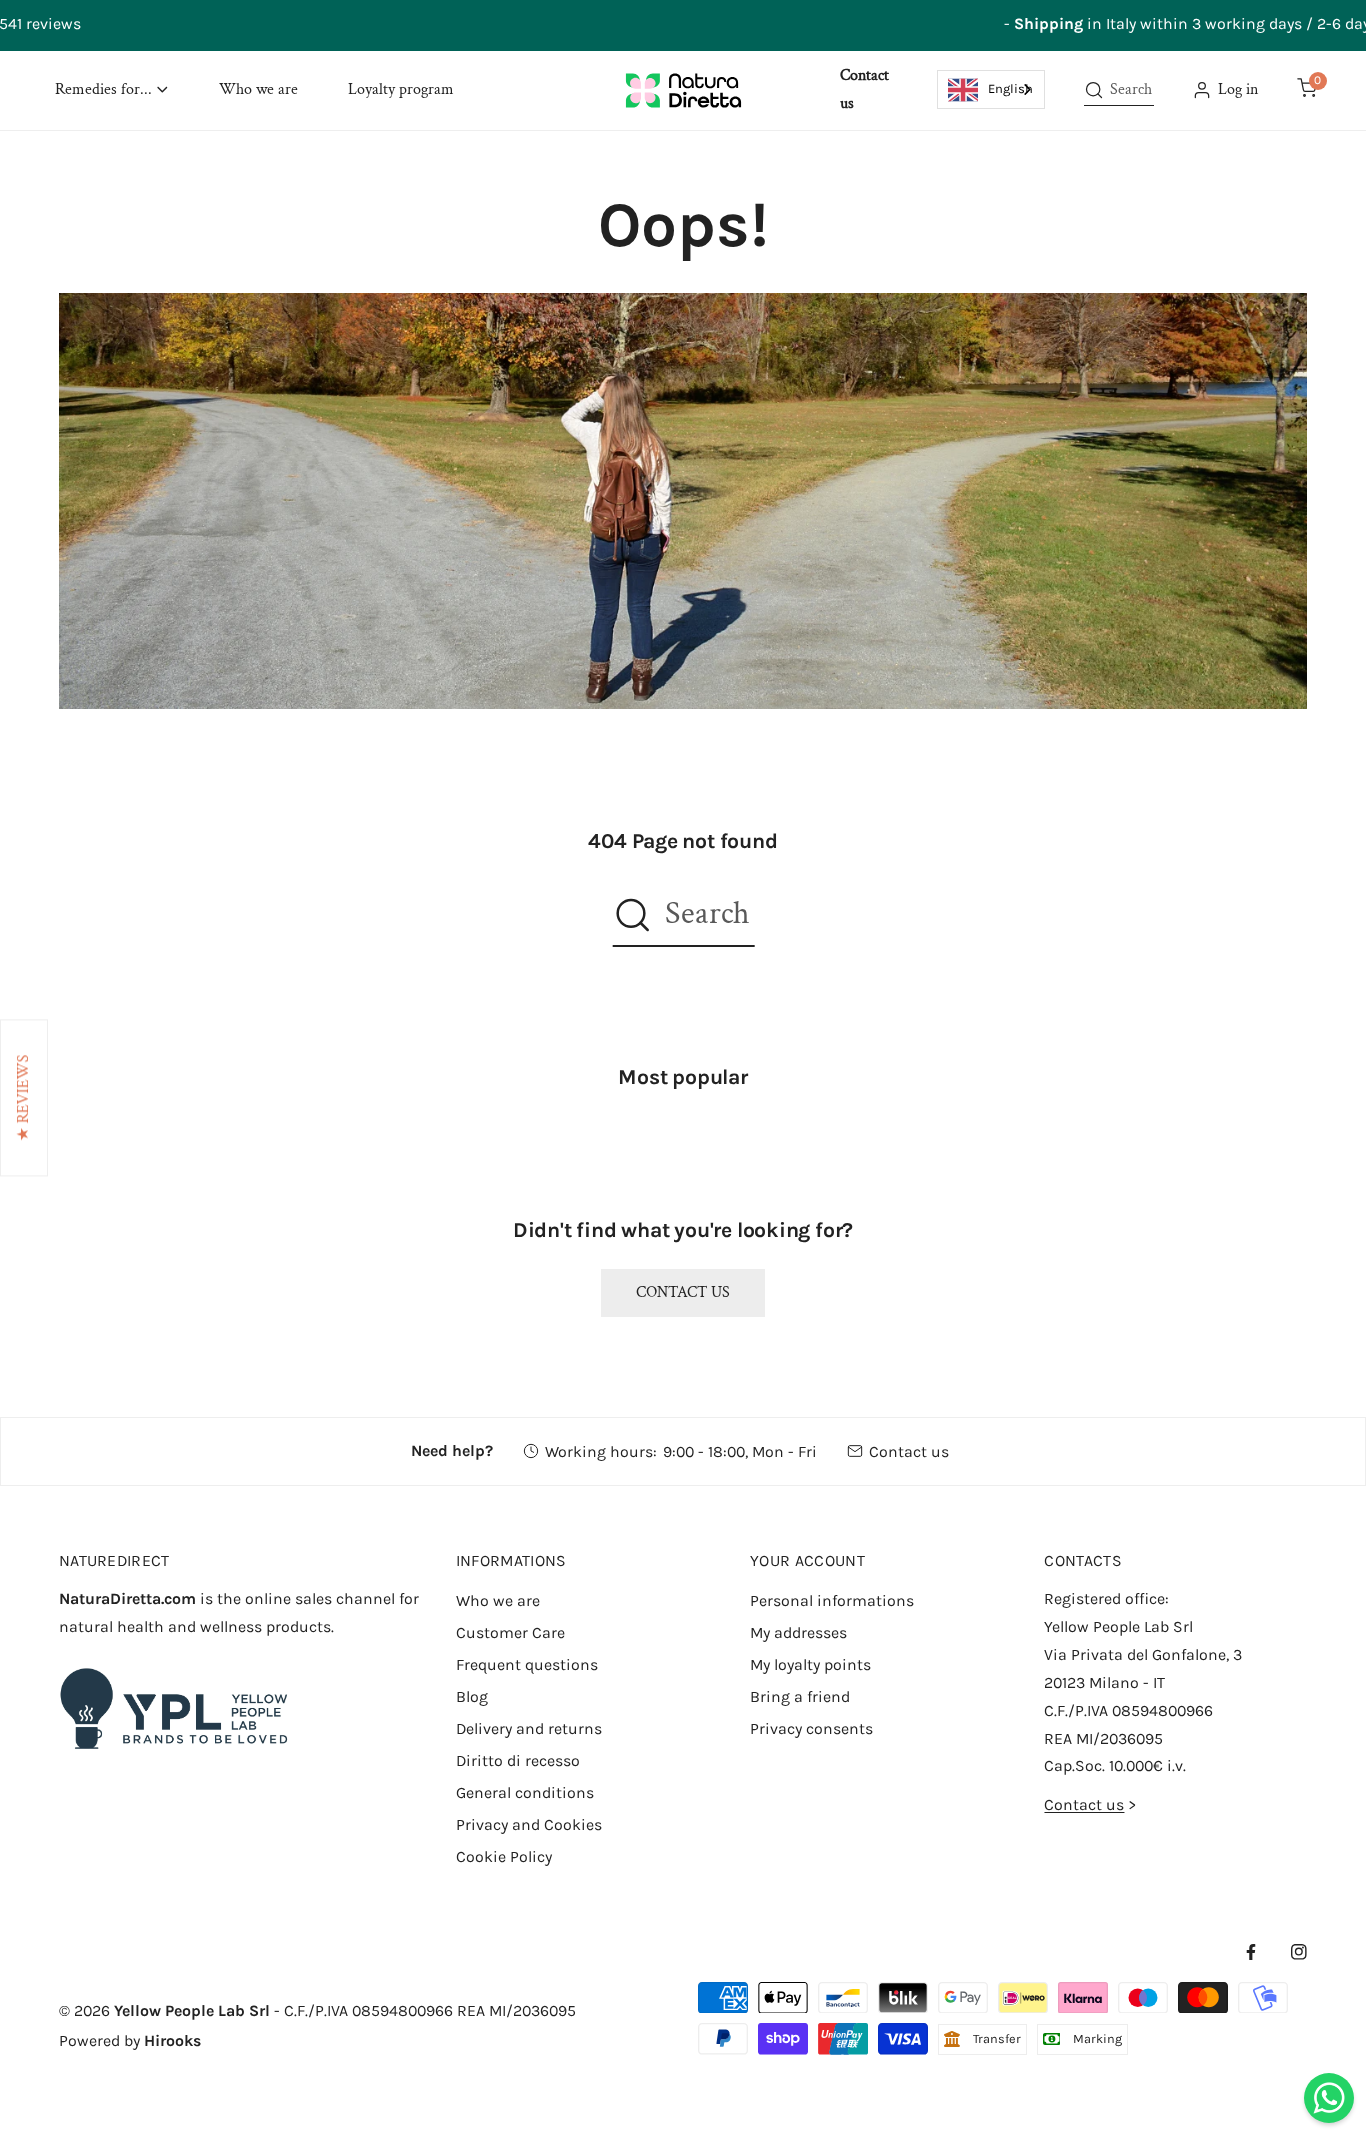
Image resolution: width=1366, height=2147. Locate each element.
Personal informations (832, 1600)
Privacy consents (811, 1728)
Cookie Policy (504, 1856)
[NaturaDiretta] (683, 90)
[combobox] (991, 89)
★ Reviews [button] (23, 1097)
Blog (472, 1696)
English (1010, 88)
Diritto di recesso (518, 1760)
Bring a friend (800, 1696)
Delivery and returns (529, 1728)
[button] (111, 90)
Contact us (683, 1292)
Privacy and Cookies (529, 1824)
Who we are (498, 1600)
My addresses (798, 1632)
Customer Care (510, 1632)
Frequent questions (527, 1664)
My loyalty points (810, 1664)
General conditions (525, 1792)
